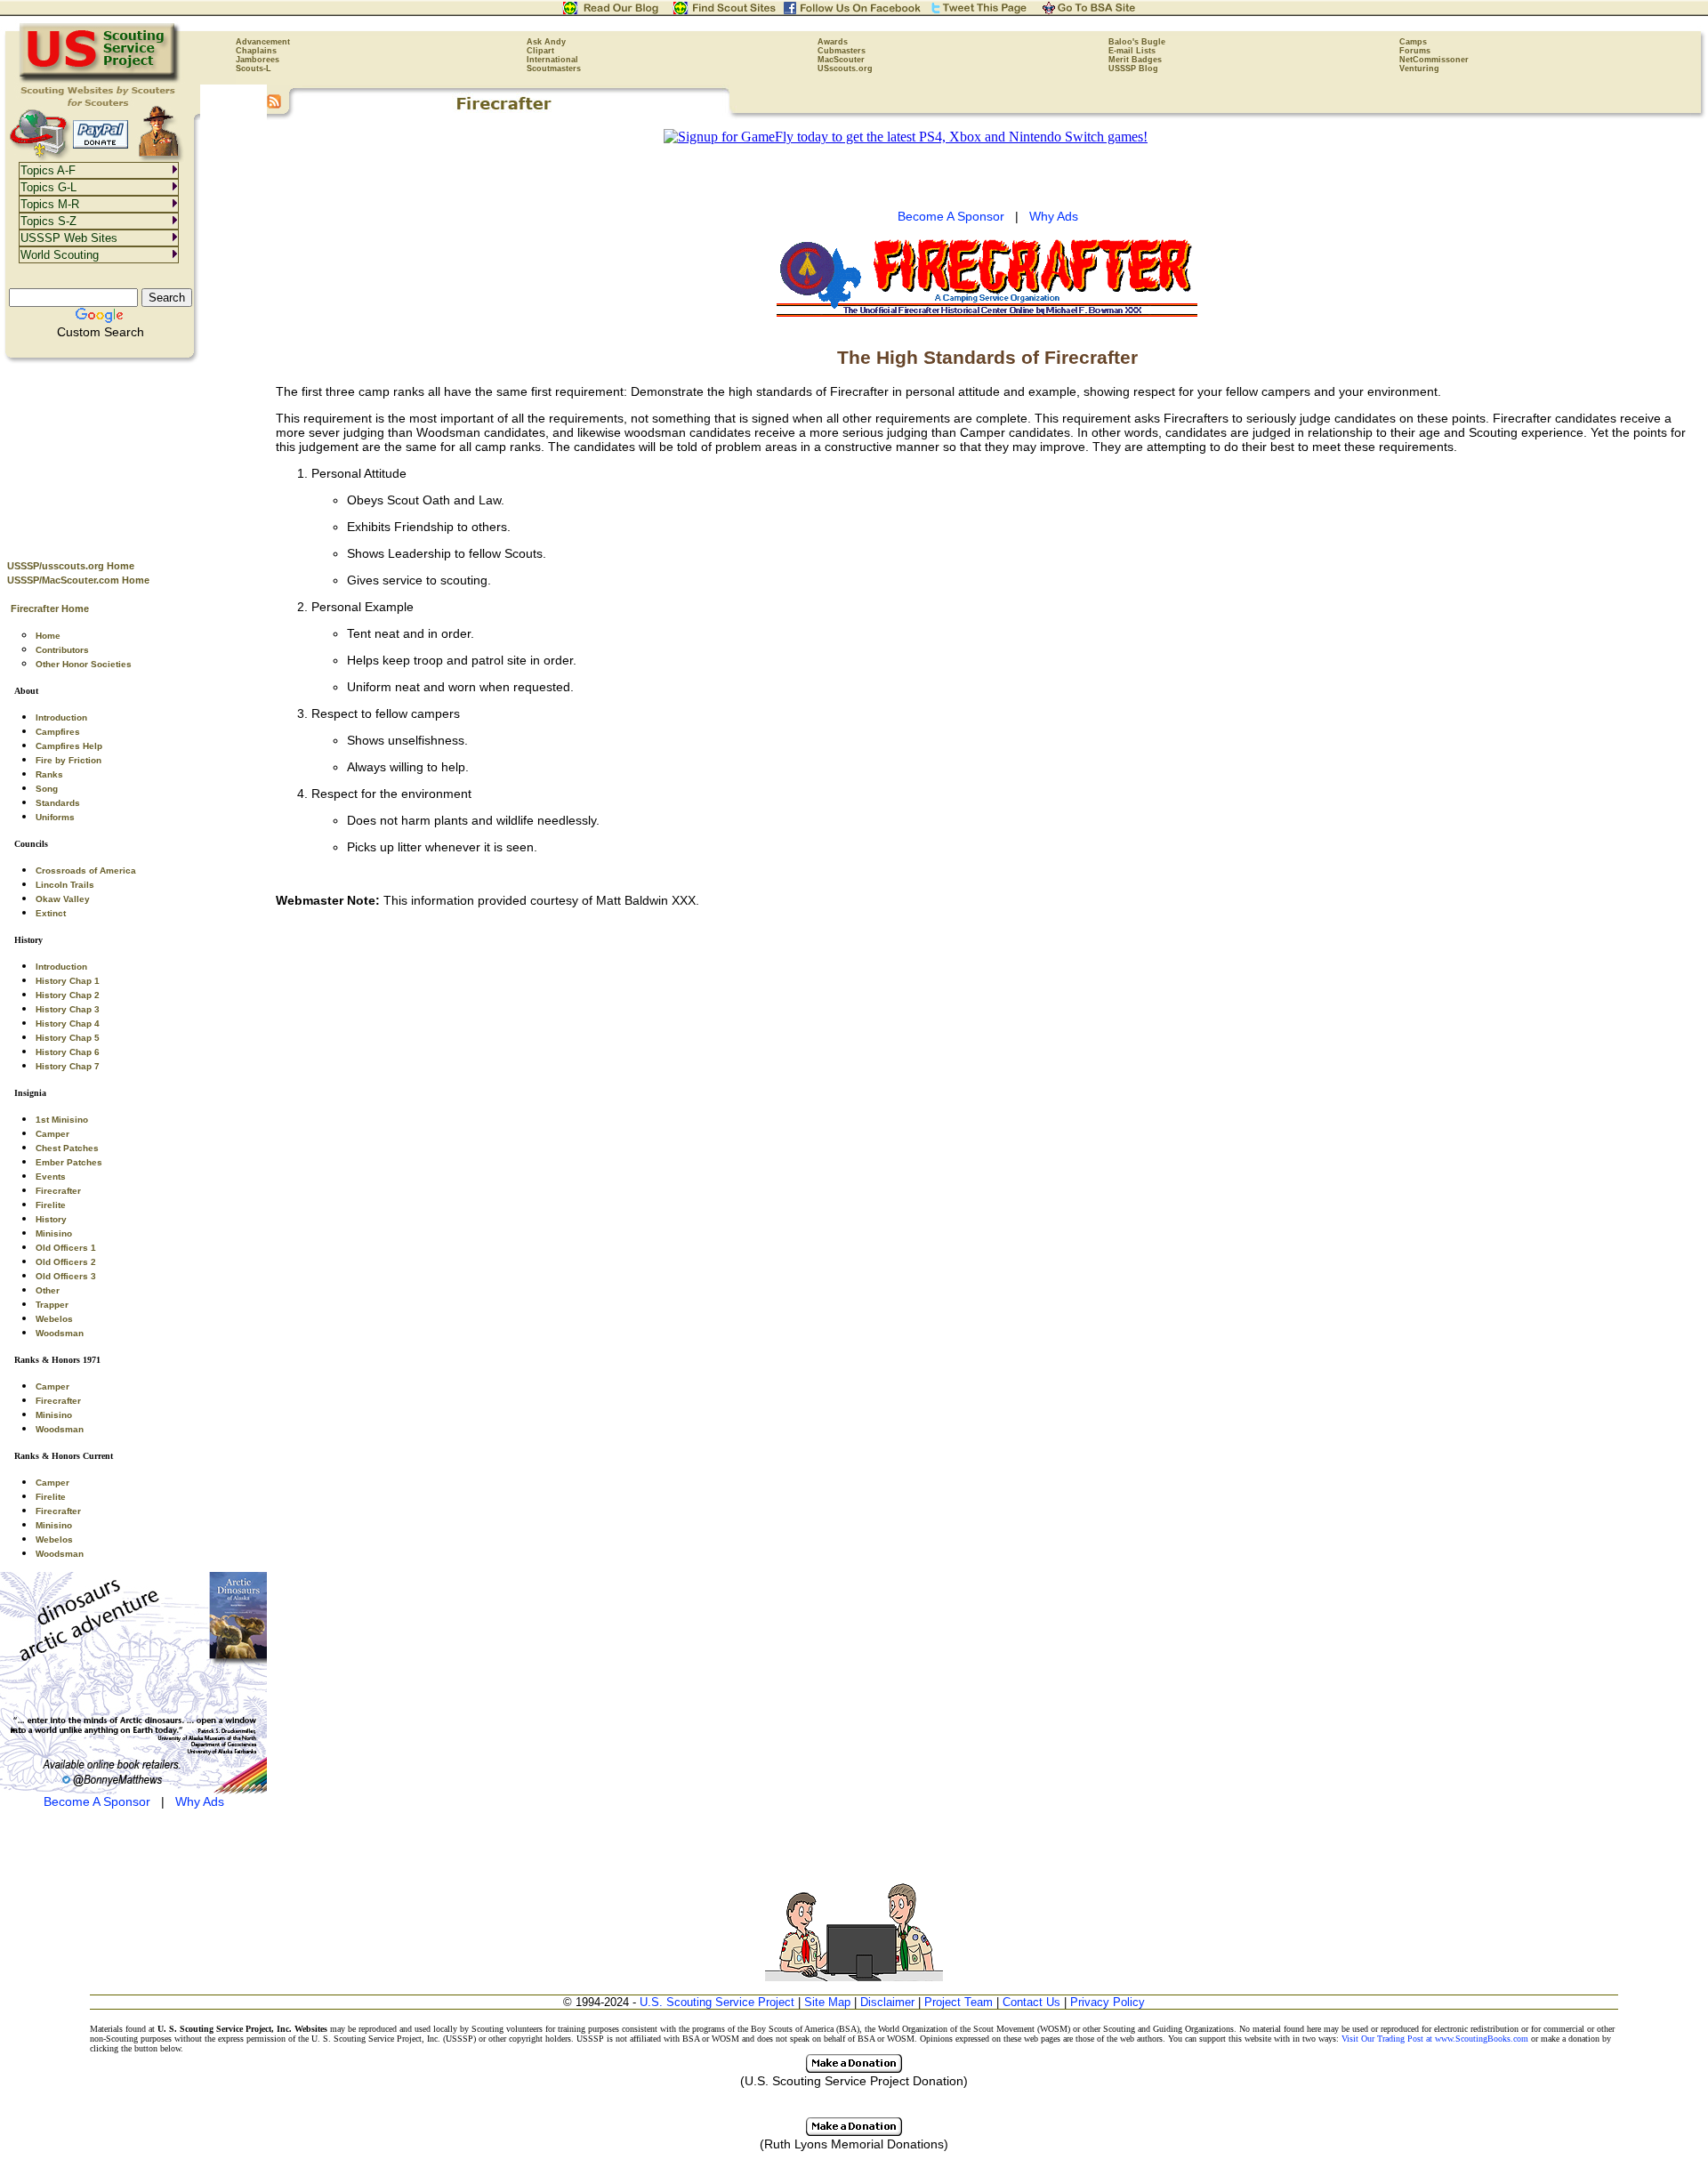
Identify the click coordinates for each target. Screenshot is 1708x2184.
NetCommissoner (1434, 60)
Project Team (959, 2002)
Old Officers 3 (66, 1276)
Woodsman (60, 1333)
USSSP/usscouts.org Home (71, 566)
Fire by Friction (68, 760)
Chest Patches (67, 1148)
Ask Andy (546, 42)
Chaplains (256, 51)
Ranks (49, 774)
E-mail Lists (1132, 51)
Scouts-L (254, 69)
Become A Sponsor (97, 1801)
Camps (1413, 42)
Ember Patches (69, 1162)
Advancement (263, 42)
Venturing (1419, 69)
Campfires (58, 732)
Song (47, 789)
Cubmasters (842, 51)
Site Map (827, 2002)
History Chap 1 (68, 981)
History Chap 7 (68, 1066)
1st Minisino (62, 1120)
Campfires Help (69, 746)
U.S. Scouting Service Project (717, 2002)
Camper (52, 1134)
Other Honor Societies (84, 664)
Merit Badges (1135, 60)
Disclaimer (887, 2002)
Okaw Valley (63, 899)
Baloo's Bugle (1137, 42)
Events (51, 1177)
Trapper (52, 1305)
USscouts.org (845, 69)
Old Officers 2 (66, 1262)
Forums (1415, 51)
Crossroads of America (86, 870)
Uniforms (55, 817)
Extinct (51, 913)
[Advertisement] (133, 455)
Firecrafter (58, 1191)
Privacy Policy (1108, 2002)
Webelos (54, 1319)
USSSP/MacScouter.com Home (78, 580)
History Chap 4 (68, 1023)
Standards (58, 803)
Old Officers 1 (66, 1248)
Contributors (62, 650)
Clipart (540, 51)
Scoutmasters (554, 69)
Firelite (51, 1205)
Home (48, 636)
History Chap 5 (68, 1038)
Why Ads (200, 1801)
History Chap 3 (68, 1009)
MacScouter (841, 60)
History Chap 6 (68, 1052)
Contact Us (1031, 2002)
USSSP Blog (1133, 69)
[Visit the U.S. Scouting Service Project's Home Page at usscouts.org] (100, 80)
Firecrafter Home (50, 608)
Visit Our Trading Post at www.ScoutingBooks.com (1435, 2039)
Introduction (61, 717)
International (552, 60)
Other (48, 1290)
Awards (833, 42)
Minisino (54, 1233)
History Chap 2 (68, 995)
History (51, 1219)
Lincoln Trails (65, 885)
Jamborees (258, 60)
